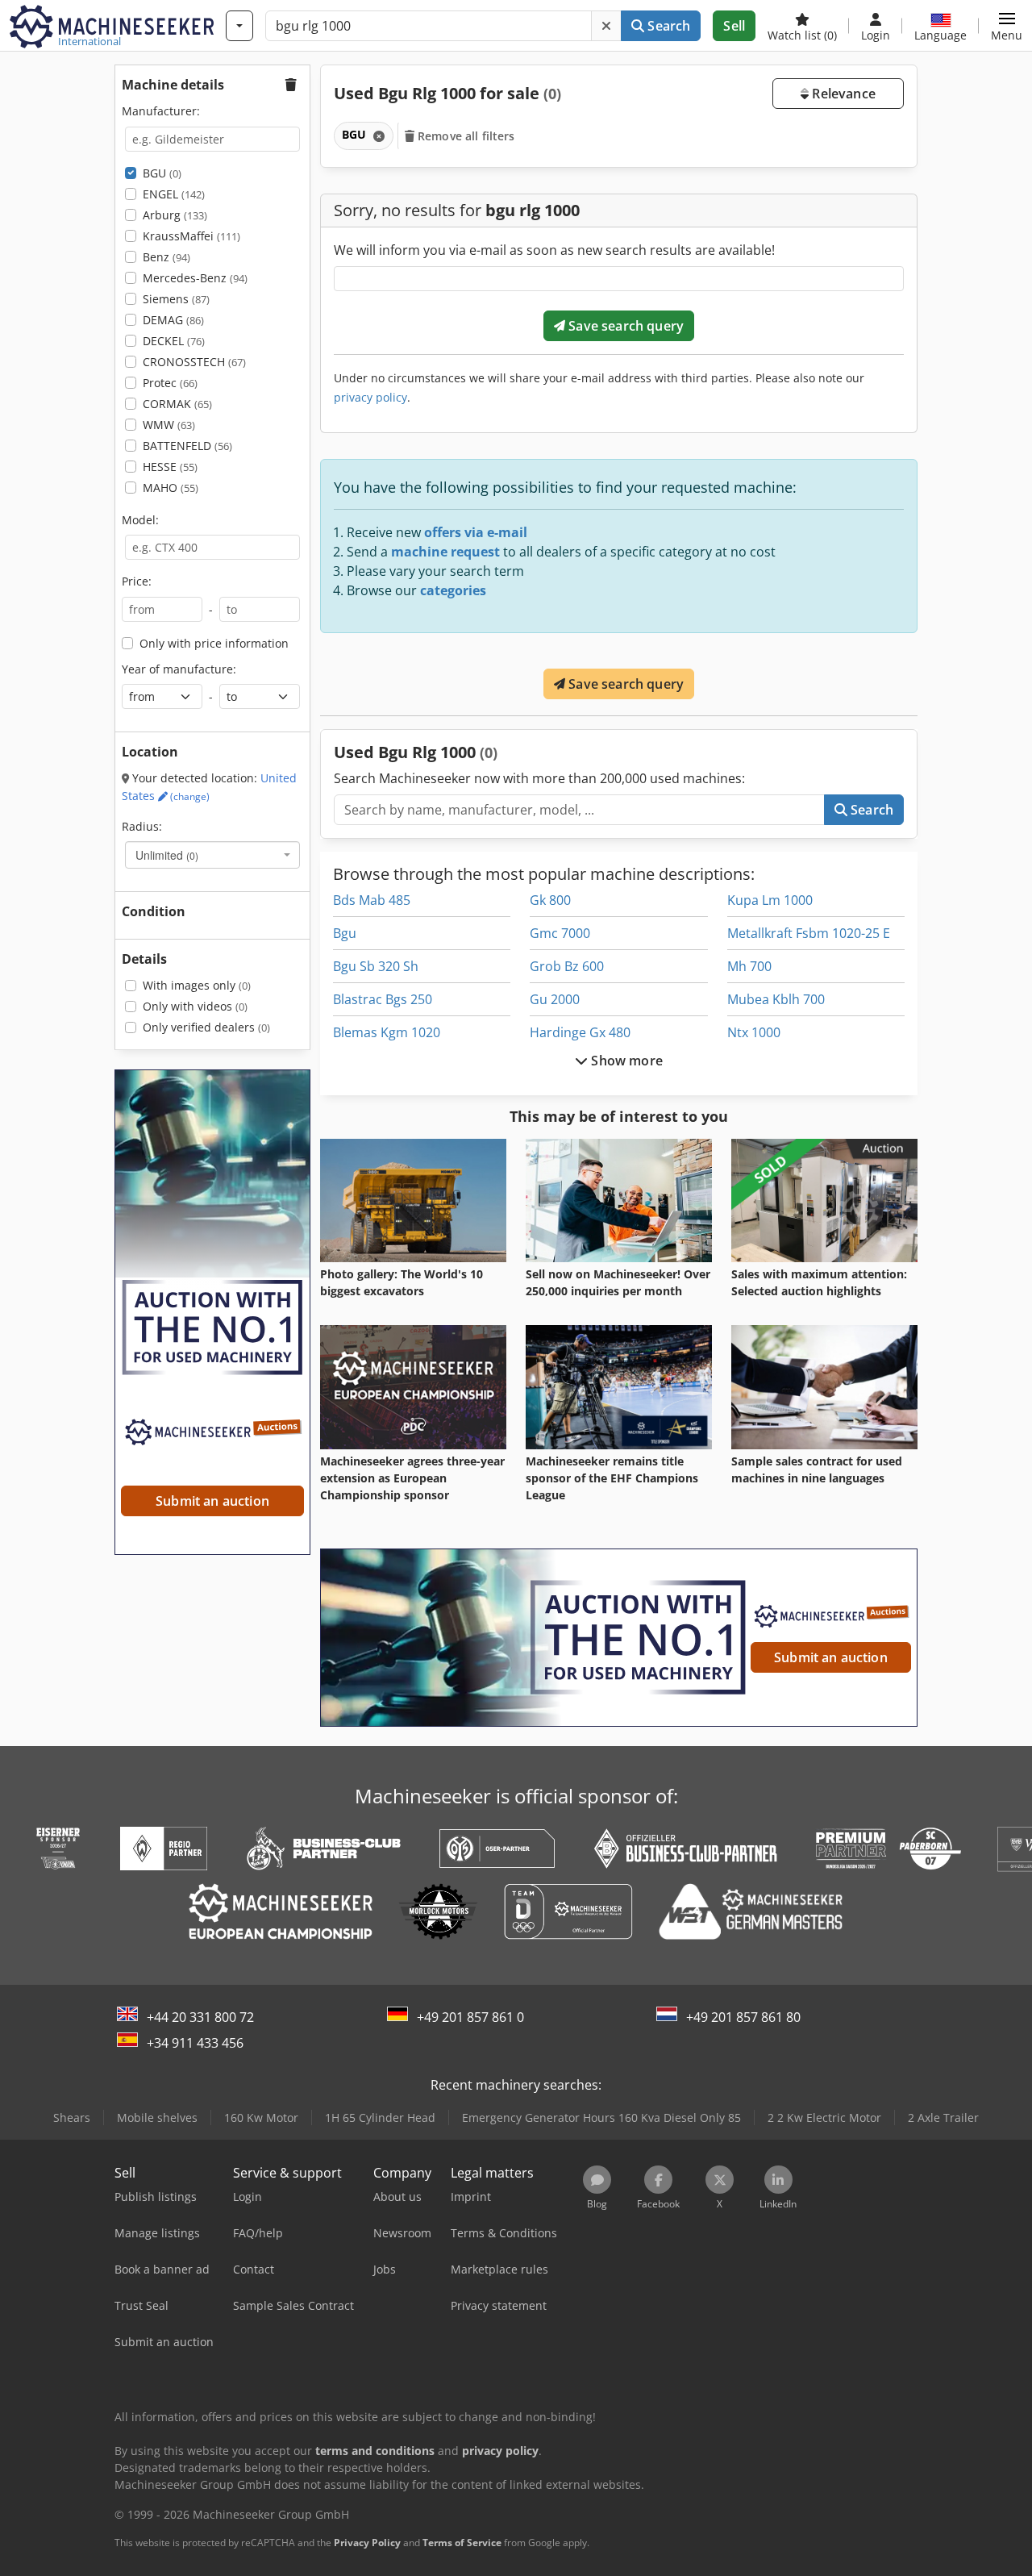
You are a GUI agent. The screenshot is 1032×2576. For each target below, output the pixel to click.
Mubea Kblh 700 (776, 999)
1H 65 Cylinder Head (380, 2117)
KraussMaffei (191, 236)
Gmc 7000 (560, 933)
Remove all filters (465, 136)
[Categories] (239, 26)
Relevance (842, 94)
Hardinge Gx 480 (580, 1032)
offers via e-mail (476, 532)
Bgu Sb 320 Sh (376, 966)
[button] (1007, 26)
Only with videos (195, 1006)
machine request (445, 552)
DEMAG (173, 320)
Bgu (345, 933)
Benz (166, 257)
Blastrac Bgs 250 (383, 999)
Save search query (624, 326)
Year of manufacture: (179, 669)
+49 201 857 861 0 (470, 2017)
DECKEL (174, 341)
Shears (72, 2117)
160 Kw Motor (261, 2117)
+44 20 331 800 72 (200, 2017)
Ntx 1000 (754, 1032)
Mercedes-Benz (195, 278)
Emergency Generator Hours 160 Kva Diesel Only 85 (601, 2117)
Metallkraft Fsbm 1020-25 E (809, 933)
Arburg (175, 215)
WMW (169, 425)
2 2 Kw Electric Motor (824, 2117)
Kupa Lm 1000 (770, 900)
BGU (162, 173)
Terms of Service (462, 2543)
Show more (625, 1061)
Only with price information (214, 643)
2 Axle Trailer (943, 2117)
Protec (170, 383)
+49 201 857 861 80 (743, 2017)
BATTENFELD (187, 446)
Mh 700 (749, 966)
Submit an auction (831, 1657)
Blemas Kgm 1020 (387, 1032)
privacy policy (370, 397)
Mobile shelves (157, 2117)
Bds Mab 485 (372, 900)
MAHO (171, 488)
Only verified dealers (206, 1027)
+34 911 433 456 (195, 2043)
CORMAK (177, 404)
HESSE (170, 467)
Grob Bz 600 (567, 966)
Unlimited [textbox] (167, 855)
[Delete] (606, 26)
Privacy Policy (367, 2543)
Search (667, 26)
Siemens (176, 299)
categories (453, 590)
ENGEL (174, 194)
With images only (197, 985)
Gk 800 (550, 900)
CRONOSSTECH (194, 362)
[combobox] (212, 855)
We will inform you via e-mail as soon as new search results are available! (554, 250)
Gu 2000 (555, 999)
